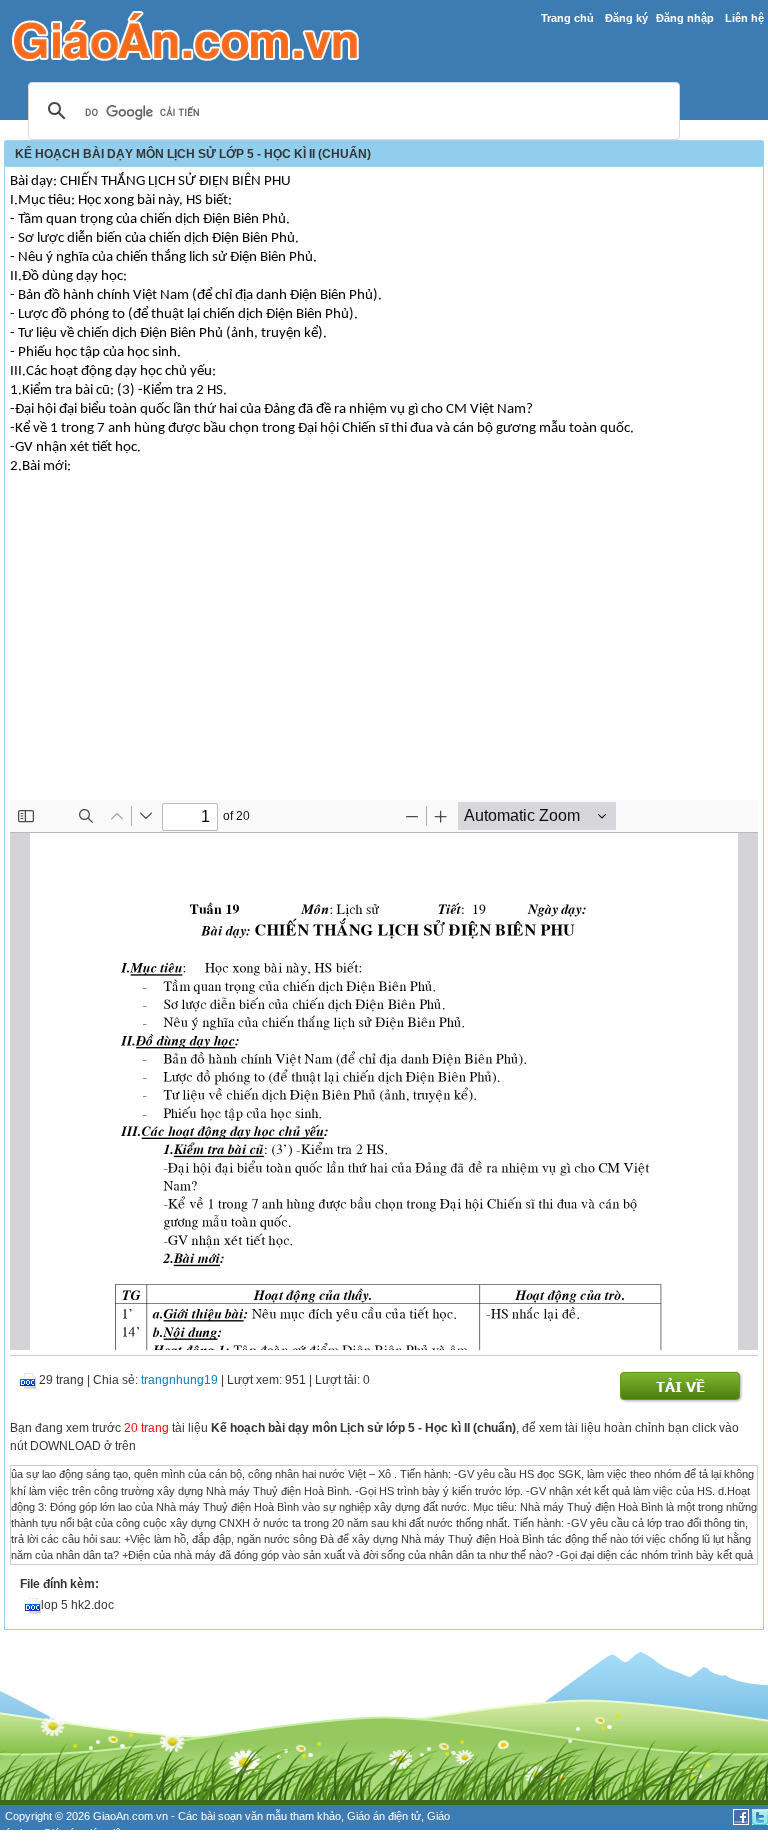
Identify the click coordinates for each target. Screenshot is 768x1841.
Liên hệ (744, 18)
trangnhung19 (179, 1380)
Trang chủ (567, 18)
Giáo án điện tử (384, 1816)
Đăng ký (626, 18)
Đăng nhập (685, 18)
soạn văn (240, 1816)
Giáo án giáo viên (85, 1833)
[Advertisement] (384, 650)
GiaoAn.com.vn (130, 1816)
